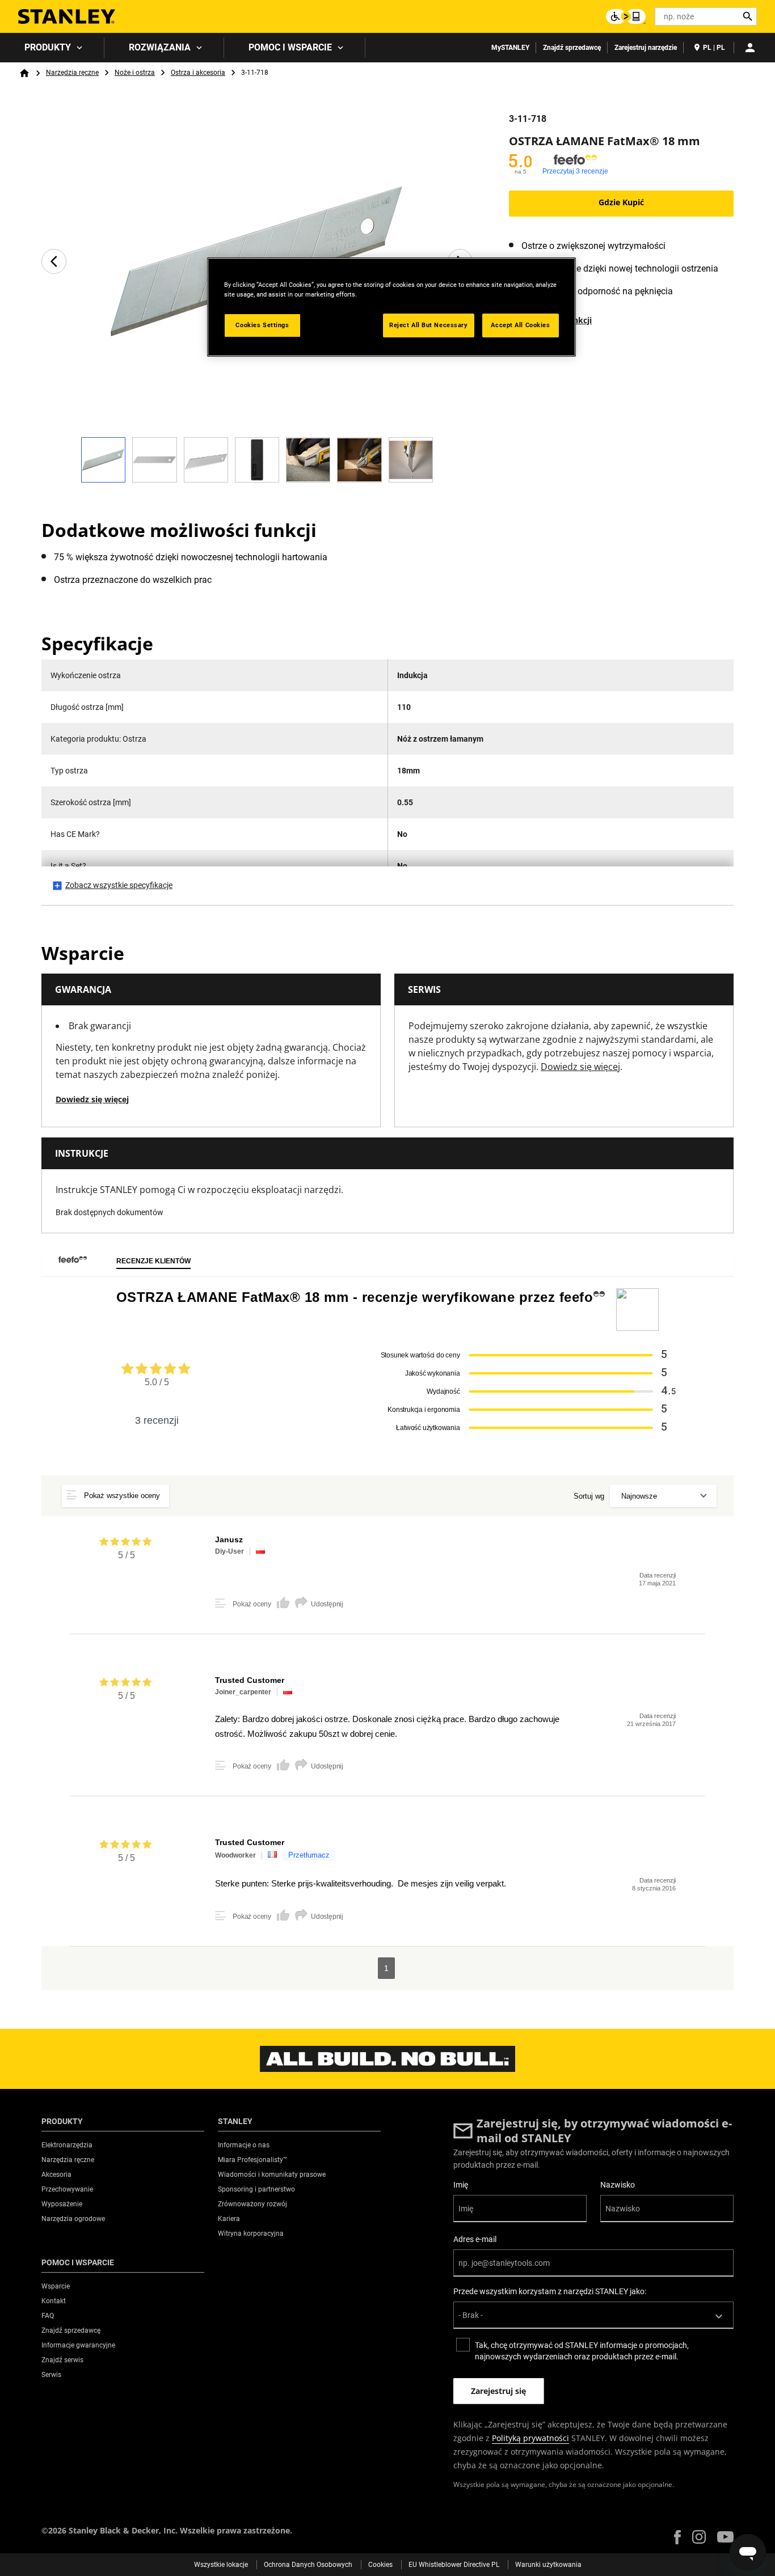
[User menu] (750, 48)
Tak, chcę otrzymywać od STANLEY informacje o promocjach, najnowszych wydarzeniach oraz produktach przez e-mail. (582, 2351)
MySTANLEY (510, 48)
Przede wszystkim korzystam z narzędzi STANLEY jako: (550, 2291)
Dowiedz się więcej (92, 1099)
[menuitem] (52, 48)
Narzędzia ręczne (72, 73)
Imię (461, 2185)
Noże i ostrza (135, 73)
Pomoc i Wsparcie (290, 47)
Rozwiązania (160, 47)
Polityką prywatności (530, 2438)
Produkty (48, 47)
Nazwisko (618, 2185)
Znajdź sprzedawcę (572, 48)
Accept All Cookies (520, 325)
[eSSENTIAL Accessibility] (626, 16)
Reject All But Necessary (429, 325)
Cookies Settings (262, 325)
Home (24, 73)
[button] (677, 2537)
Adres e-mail (475, 2239)
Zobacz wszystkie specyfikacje (119, 885)
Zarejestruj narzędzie (646, 48)
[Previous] (54, 261)
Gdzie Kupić (621, 202)
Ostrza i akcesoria (198, 73)
